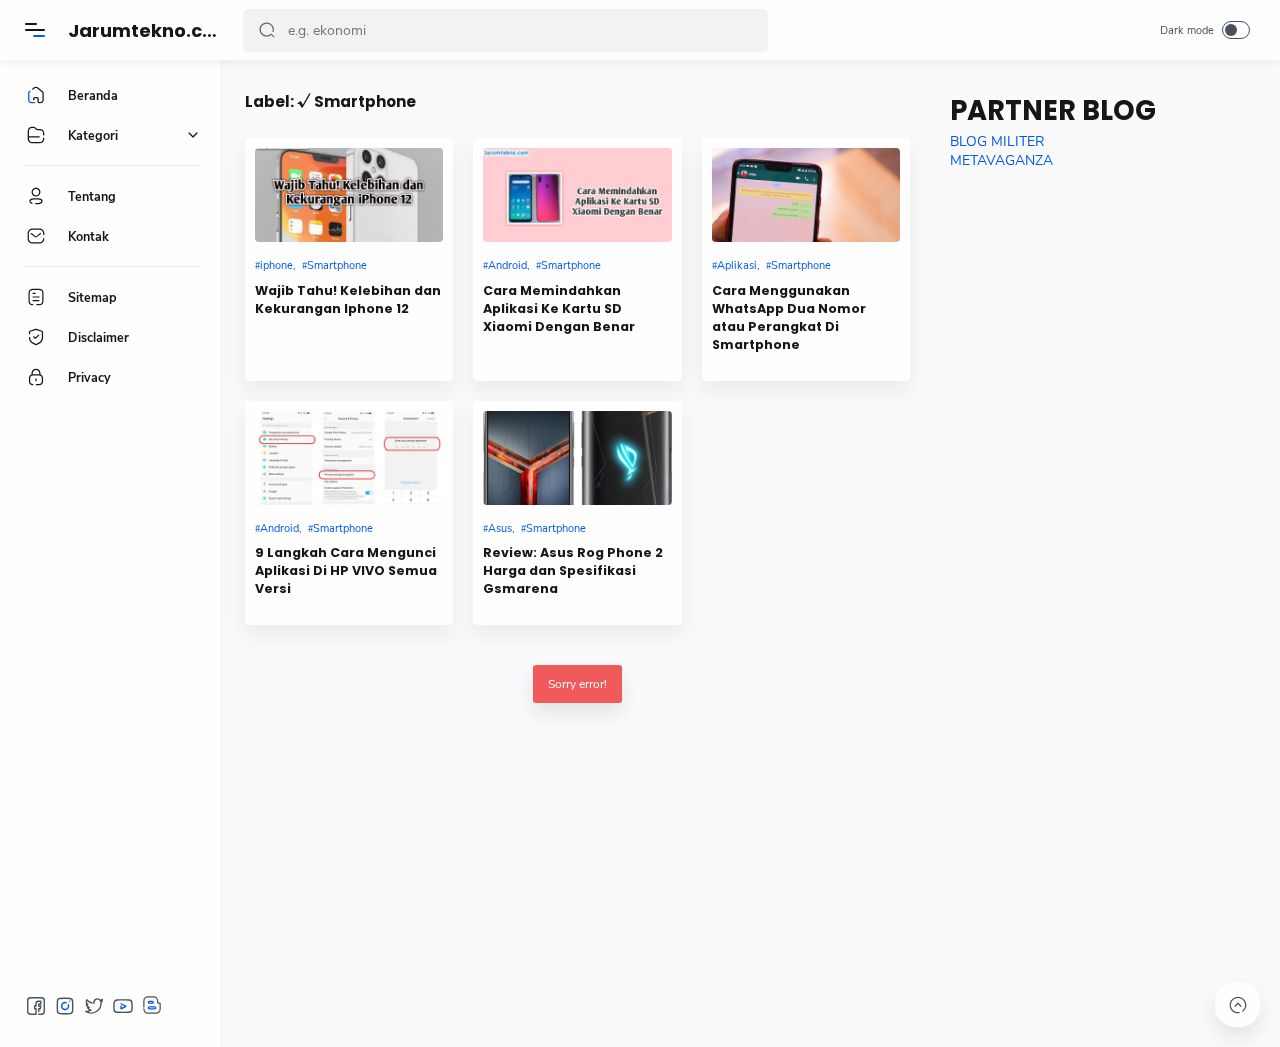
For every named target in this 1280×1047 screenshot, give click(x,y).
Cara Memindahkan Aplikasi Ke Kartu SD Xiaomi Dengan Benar (559, 308)
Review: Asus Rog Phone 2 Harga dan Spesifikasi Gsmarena (573, 570)
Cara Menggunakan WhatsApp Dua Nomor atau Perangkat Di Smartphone (789, 317)
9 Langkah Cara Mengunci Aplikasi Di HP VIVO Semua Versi (346, 570)
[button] (267, 30)
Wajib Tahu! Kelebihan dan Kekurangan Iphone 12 (348, 299)
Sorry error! (577, 684)
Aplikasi (737, 265)
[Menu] (35, 30)
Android (507, 265)
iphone (276, 265)
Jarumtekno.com (150, 30)
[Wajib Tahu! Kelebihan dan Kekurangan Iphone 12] (349, 195)
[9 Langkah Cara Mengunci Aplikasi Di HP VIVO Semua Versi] (349, 458)
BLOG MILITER (997, 141)
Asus (500, 528)
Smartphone (337, 265)
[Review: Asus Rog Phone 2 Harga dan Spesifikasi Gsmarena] (577, 458)
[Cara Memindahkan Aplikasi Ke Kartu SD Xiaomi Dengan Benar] (577, 195)
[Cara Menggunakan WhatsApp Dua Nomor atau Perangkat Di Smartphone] (806, 195)
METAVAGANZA (1001, 160)
